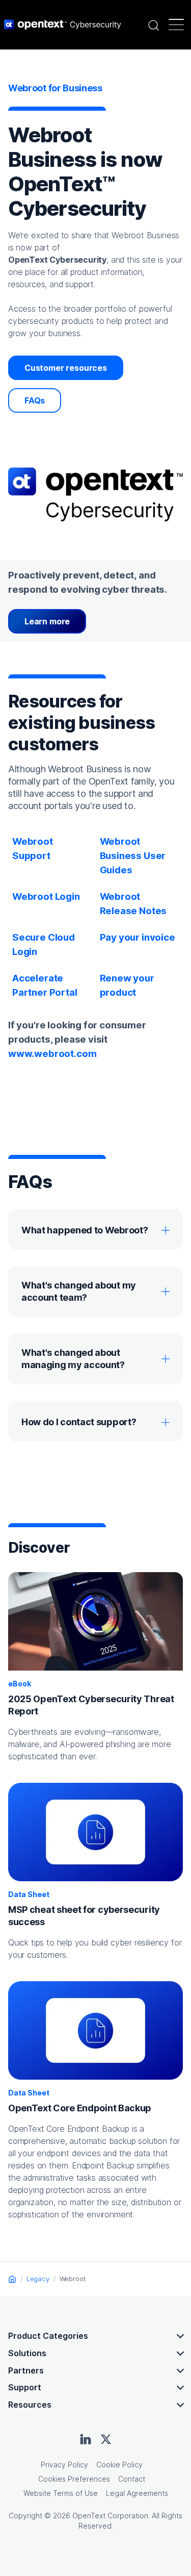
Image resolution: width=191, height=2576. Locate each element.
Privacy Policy (64, 2465)
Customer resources (66, 368)
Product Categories (48, 2336)
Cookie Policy (119, 2465)
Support (25, 2387)
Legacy (38, 2279)
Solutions (27, 2353)
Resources (30, 2405)
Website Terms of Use (61, 2493)
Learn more (47, 621)
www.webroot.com (52, 1054)
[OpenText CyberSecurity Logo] (63, 24)
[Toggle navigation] (176, 24)
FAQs (35, 400)
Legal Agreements (137, 2493)
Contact (132, 2479)
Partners (26, 2370)
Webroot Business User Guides (133, 856)
